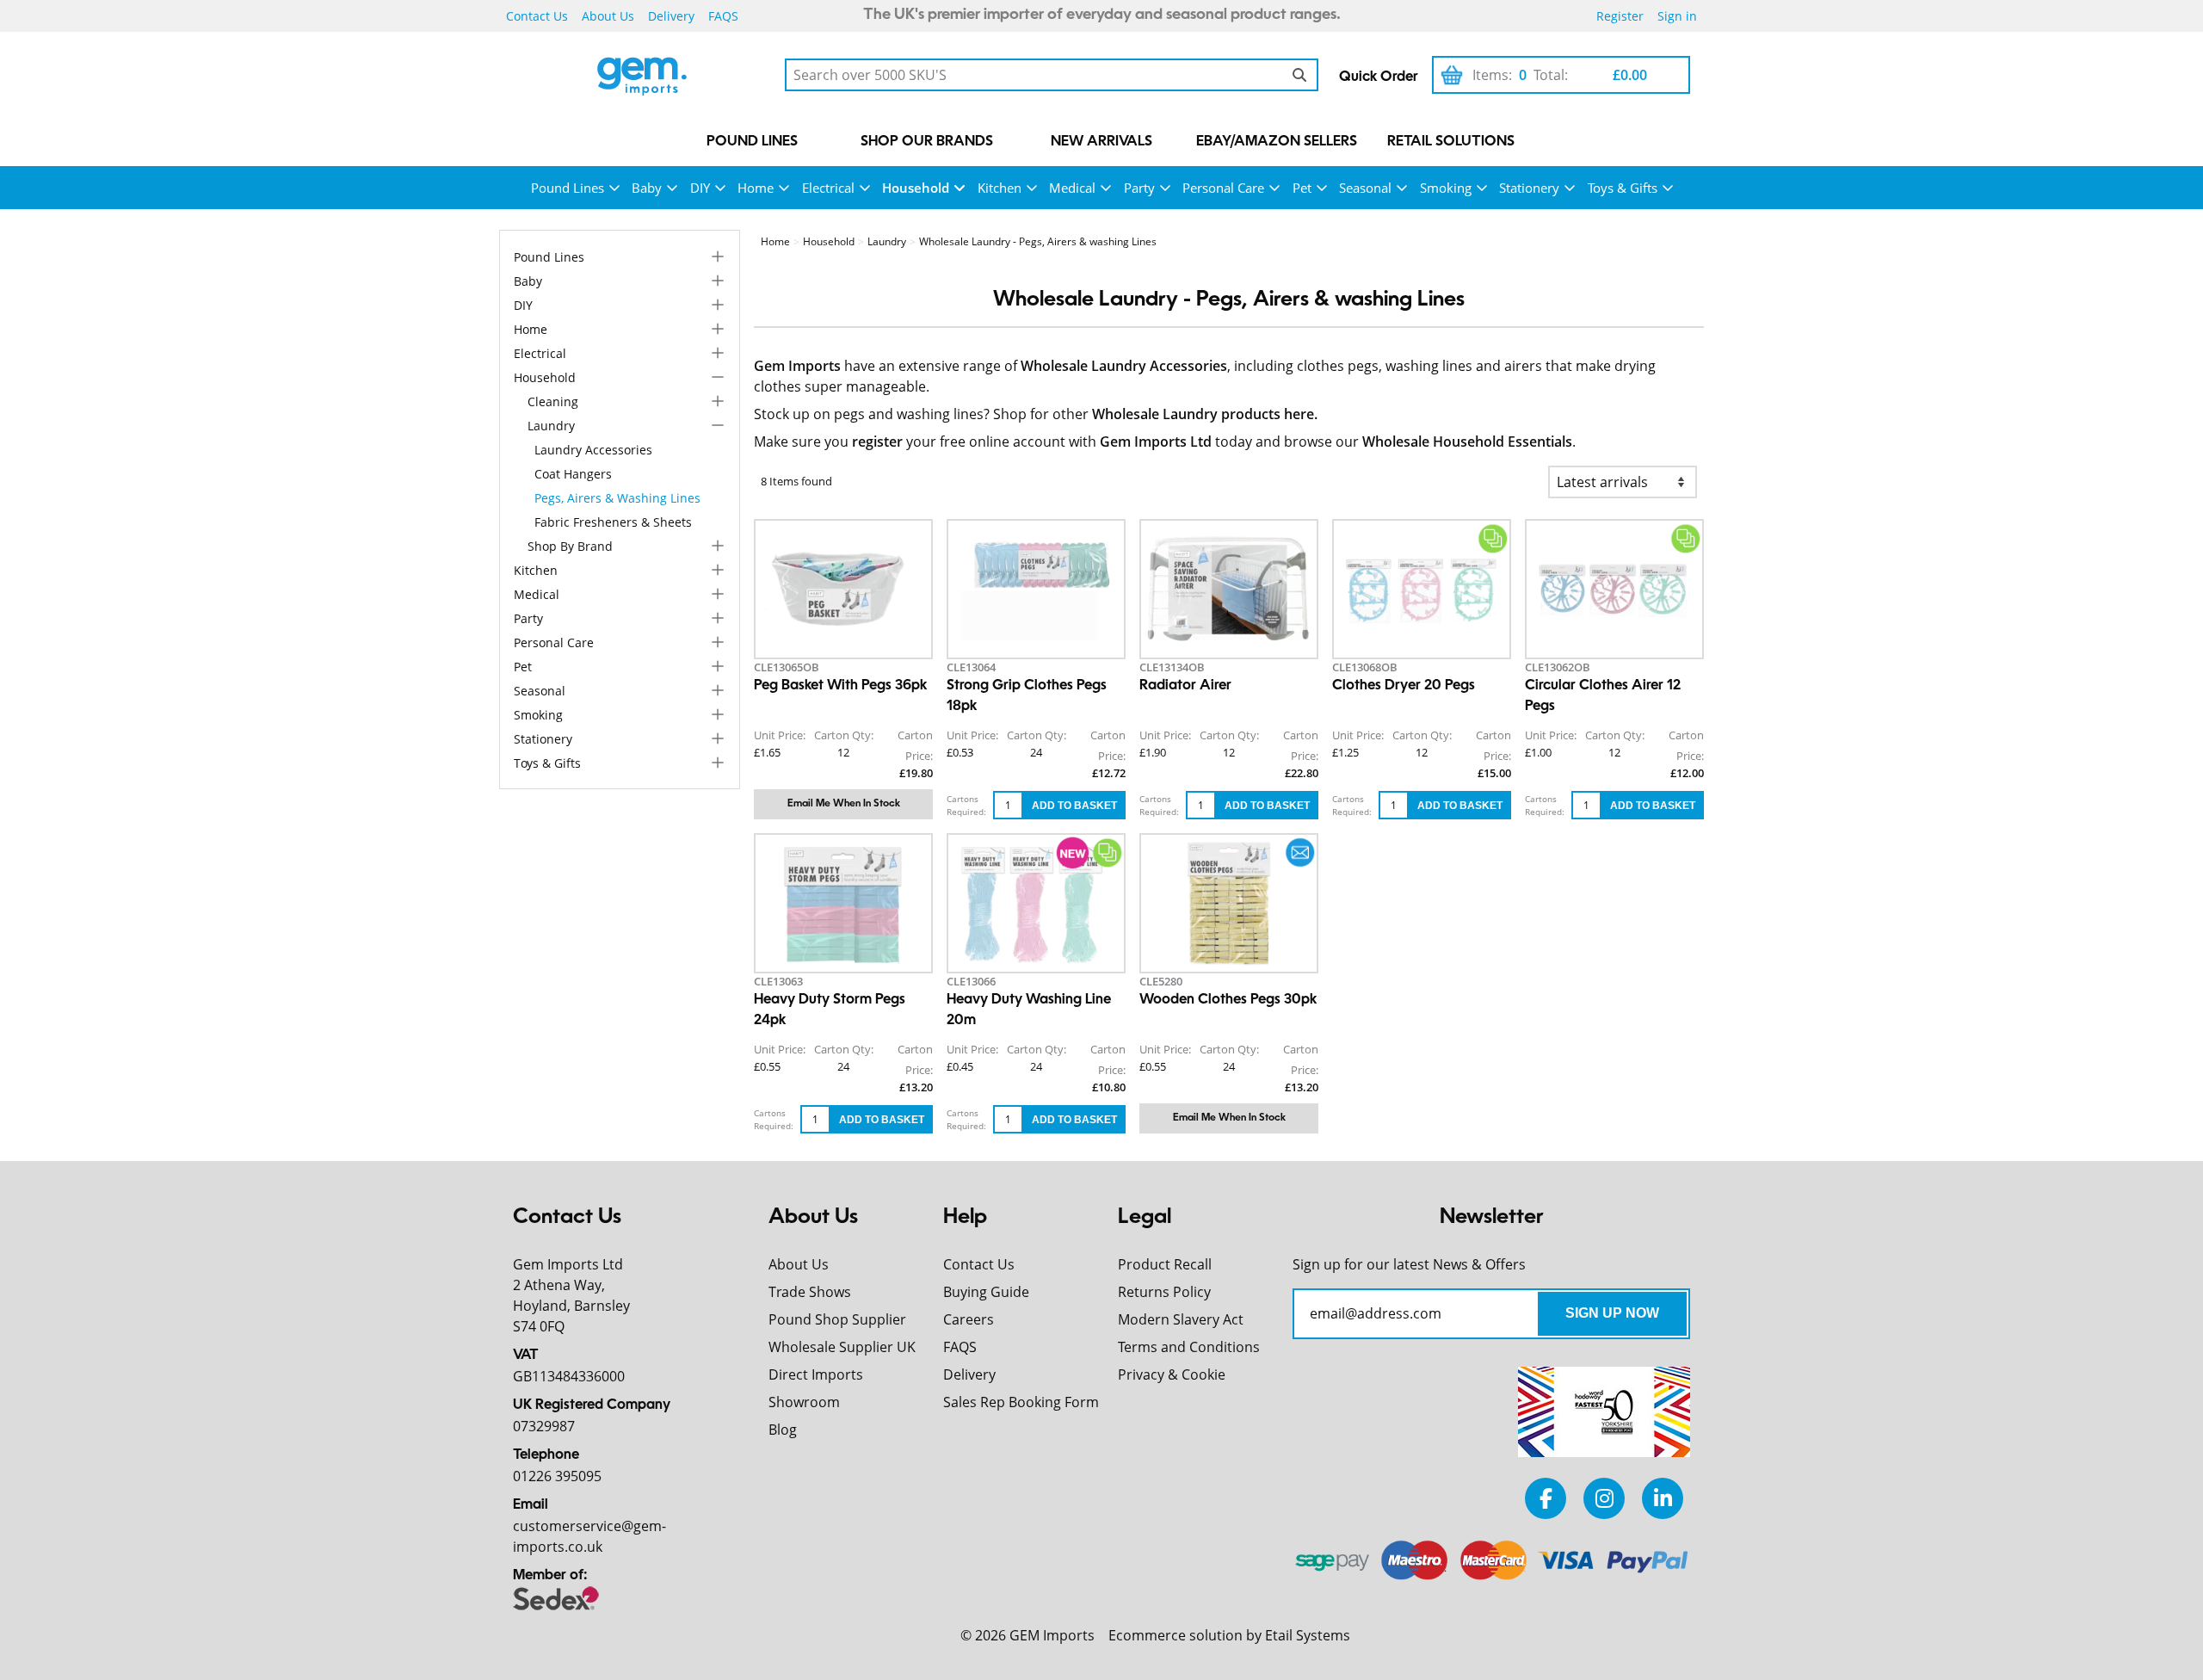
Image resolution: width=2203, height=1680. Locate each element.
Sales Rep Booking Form (1021, 1402)
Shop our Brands (927, 142)
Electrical (828, 188)
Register (1620, 16)
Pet (1302, 188)
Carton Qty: (844, 735)
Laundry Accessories (593, 450)
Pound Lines (752, 142)
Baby (647, 188)
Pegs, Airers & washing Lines (617, 498)
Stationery (1529, 188)
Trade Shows (810, 1292)
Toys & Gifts (1623, 188)
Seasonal (1365, 188)
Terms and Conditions (1189, 1347)
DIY (700, 188)
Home (756, 188)
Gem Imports (797, 366)
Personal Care (1223, 188)
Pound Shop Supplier (837, 1319)
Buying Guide (986, 1292)
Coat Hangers (573, 474)
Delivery (671, 16)
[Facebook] (1546, 1498)
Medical (1072, 188)
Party (1139, 188)
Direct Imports (816, 1374)
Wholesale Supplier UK (842, 1347)
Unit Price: (780, 735)
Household (916, 188)
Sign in (1677, 16)
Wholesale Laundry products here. (1205, 414)
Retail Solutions (1451, 142)
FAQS (723, 16)
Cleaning (553, 401)
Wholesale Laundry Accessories (1124, 366)
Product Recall (1165, 1264)
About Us (608, 16)
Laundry (551, 426)
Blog (783, 1430)
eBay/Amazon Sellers (1277, 142)
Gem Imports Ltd (1156, 442)
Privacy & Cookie (1172, 1374)
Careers (969, 1319)
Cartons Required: (966, 805)
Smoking (1446, 188)
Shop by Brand (570, 546)
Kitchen (1000, 188)
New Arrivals (1101, 142)
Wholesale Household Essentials (1467, 442)
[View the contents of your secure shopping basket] (1452, 75)
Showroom (804, 1402)
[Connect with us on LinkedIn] (1663, 1498)
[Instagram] (1604, 1498)
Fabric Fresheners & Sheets (613, 522)
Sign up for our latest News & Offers (1409, 1264)
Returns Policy (1164, 1292)
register (877, 442)
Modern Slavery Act (1181, 1319)
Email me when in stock (844, 804)
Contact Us (537, 16)
